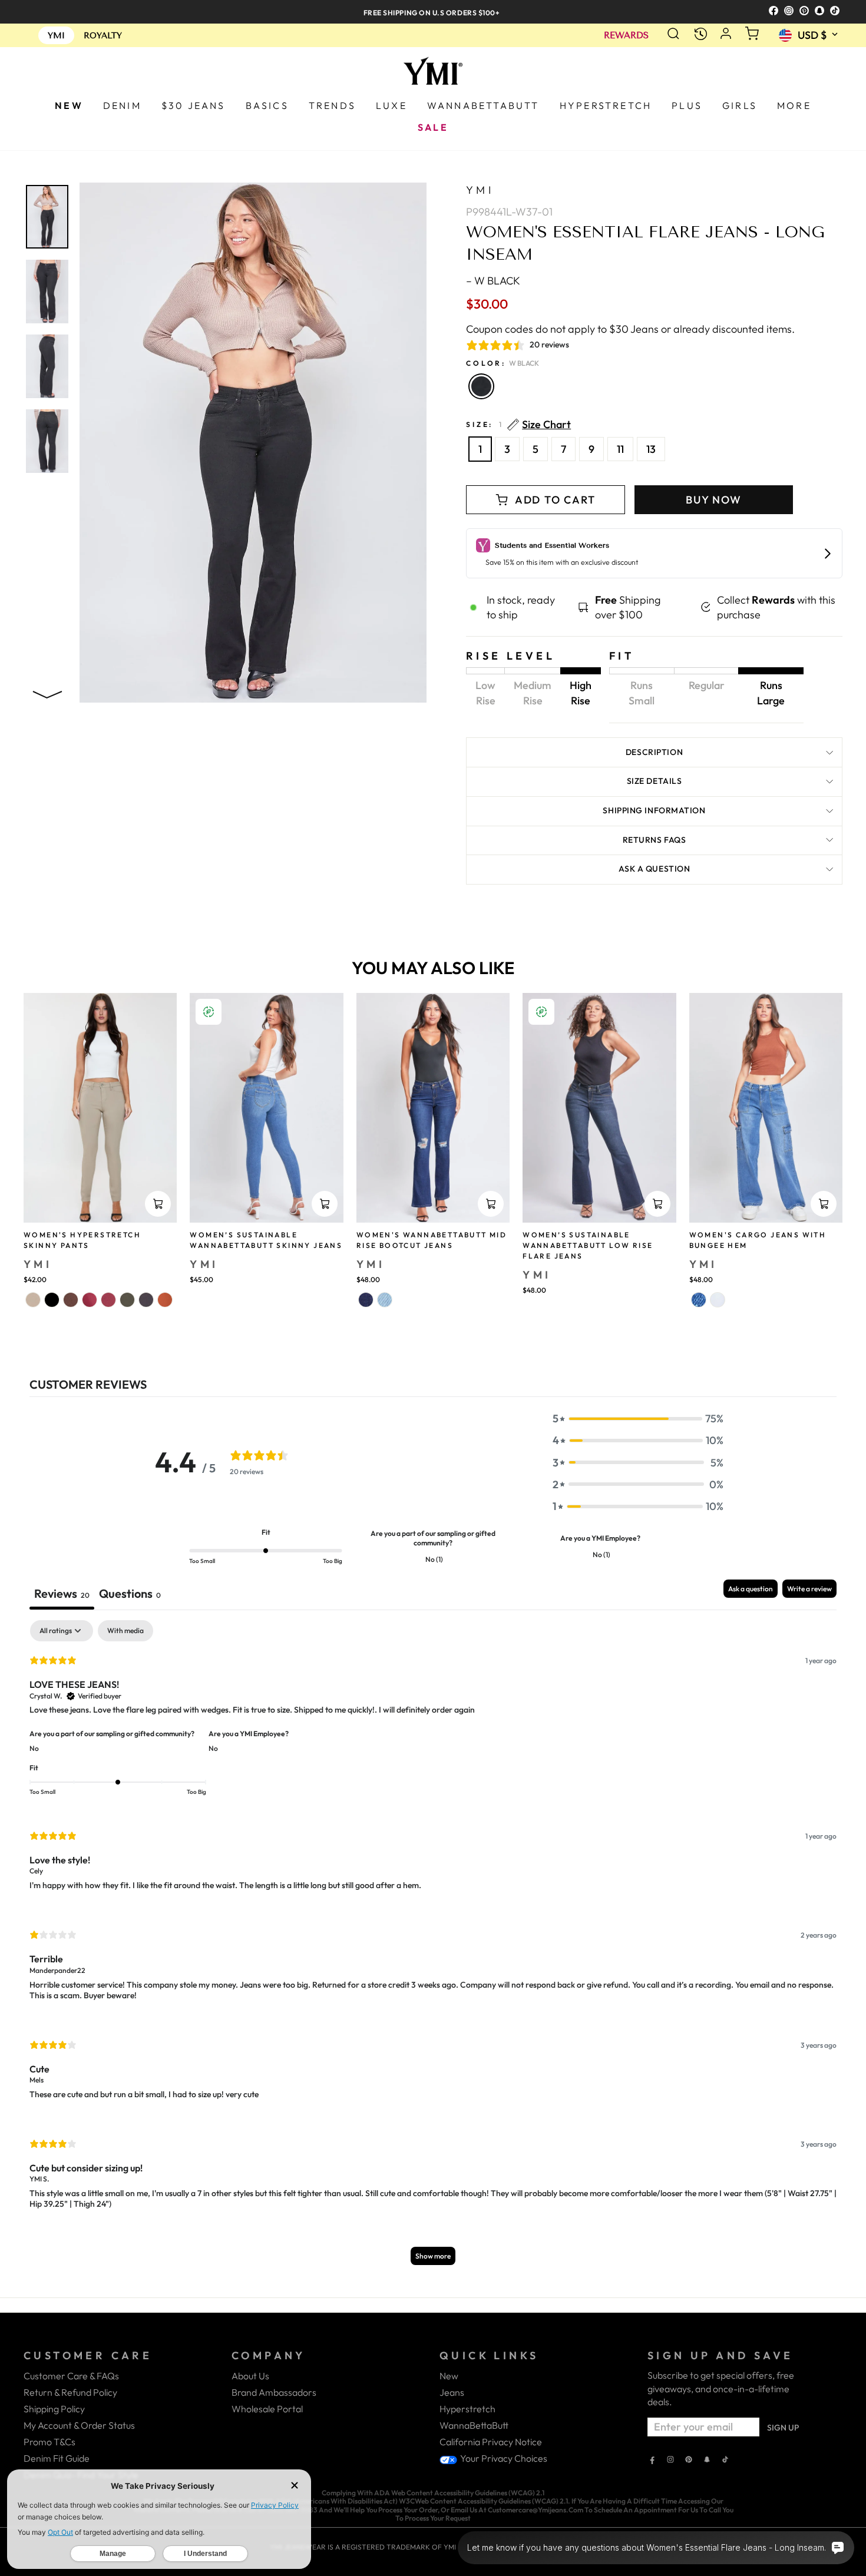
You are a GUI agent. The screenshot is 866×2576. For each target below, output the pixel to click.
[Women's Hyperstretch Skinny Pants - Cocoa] (71, 1300)
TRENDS (332, 105)
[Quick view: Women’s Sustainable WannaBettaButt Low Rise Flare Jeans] (657, 1204)
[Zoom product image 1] (47, 217)
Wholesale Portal (267, 2409)
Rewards (626, 36)
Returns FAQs (655, 840)
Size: (518, 425)
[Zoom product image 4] (47, 441)
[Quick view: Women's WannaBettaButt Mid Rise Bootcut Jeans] (491, 1204)
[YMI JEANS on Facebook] (652, 2461)
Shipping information (654, 810)
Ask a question (655, 869)
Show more (433, 2256)
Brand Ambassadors (274, 2392)
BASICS (267, 105)
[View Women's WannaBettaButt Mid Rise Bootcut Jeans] (433, 1108)
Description (654, 752)
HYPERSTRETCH (606, 105)
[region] (433, 11)
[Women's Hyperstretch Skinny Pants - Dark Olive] (127, 1300)
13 (651, 449)
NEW (69, 105)
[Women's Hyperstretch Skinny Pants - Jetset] (146, 1300)
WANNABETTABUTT (483, 105)
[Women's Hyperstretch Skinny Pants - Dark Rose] (90, 1300)
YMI (480, 190)
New (449, 2376)
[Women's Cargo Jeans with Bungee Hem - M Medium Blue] (699, 1300)
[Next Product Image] (47, 692)
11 (620, 449)
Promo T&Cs (49, 2442)
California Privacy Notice (491, 2442)
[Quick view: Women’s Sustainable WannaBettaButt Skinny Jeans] (325, 1204)
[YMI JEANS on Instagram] (670, 2461)
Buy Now (714, 500)
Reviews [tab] (62, 1593)
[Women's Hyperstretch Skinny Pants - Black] (52, 1300)
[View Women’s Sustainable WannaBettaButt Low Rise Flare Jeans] (599, 1108)
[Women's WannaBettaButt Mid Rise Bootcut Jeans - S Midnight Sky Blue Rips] (366, 1300)
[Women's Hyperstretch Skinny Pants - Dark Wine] (108, 1300)
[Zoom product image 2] (47, 292)
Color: (503, 363)
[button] (638, 1418)
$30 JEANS (194, 105)
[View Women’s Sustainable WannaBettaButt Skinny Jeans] (266, 1108)
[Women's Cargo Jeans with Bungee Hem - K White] (718, 1300)
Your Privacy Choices (503, 2458)
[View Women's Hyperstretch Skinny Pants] (100, 1108)
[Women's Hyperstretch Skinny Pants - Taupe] (33, 1300)
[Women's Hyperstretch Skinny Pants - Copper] (165, 1300)
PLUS (687, 105)
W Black (481, 386)
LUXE (391, 105)
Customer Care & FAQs (71, 2376)
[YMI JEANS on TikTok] (725, 2461)
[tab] (130, 1595)
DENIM (122, 105)
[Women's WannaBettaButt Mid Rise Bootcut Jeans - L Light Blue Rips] (385, 1300)
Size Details (655, 781)
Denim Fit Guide (57, 2458)
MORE (794, 105)
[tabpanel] (433, 1948)
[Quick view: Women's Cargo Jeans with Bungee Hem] (824, 1204)
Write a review (809, 1589)
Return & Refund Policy (70, 2392)
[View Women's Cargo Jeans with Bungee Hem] (766, 1108)
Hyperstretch (467, 2409)
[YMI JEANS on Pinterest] (689, 2461)
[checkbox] (125, 1631)
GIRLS (740, 105)
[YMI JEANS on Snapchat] (707, 2461)
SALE (433, 127)
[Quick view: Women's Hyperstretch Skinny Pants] (158, 1204)
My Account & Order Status (79, 2425)
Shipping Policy (54, 2409)
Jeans (452, 2392)
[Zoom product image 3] (47, 366)
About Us (250, 2376)
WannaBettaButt (474, 2425)
